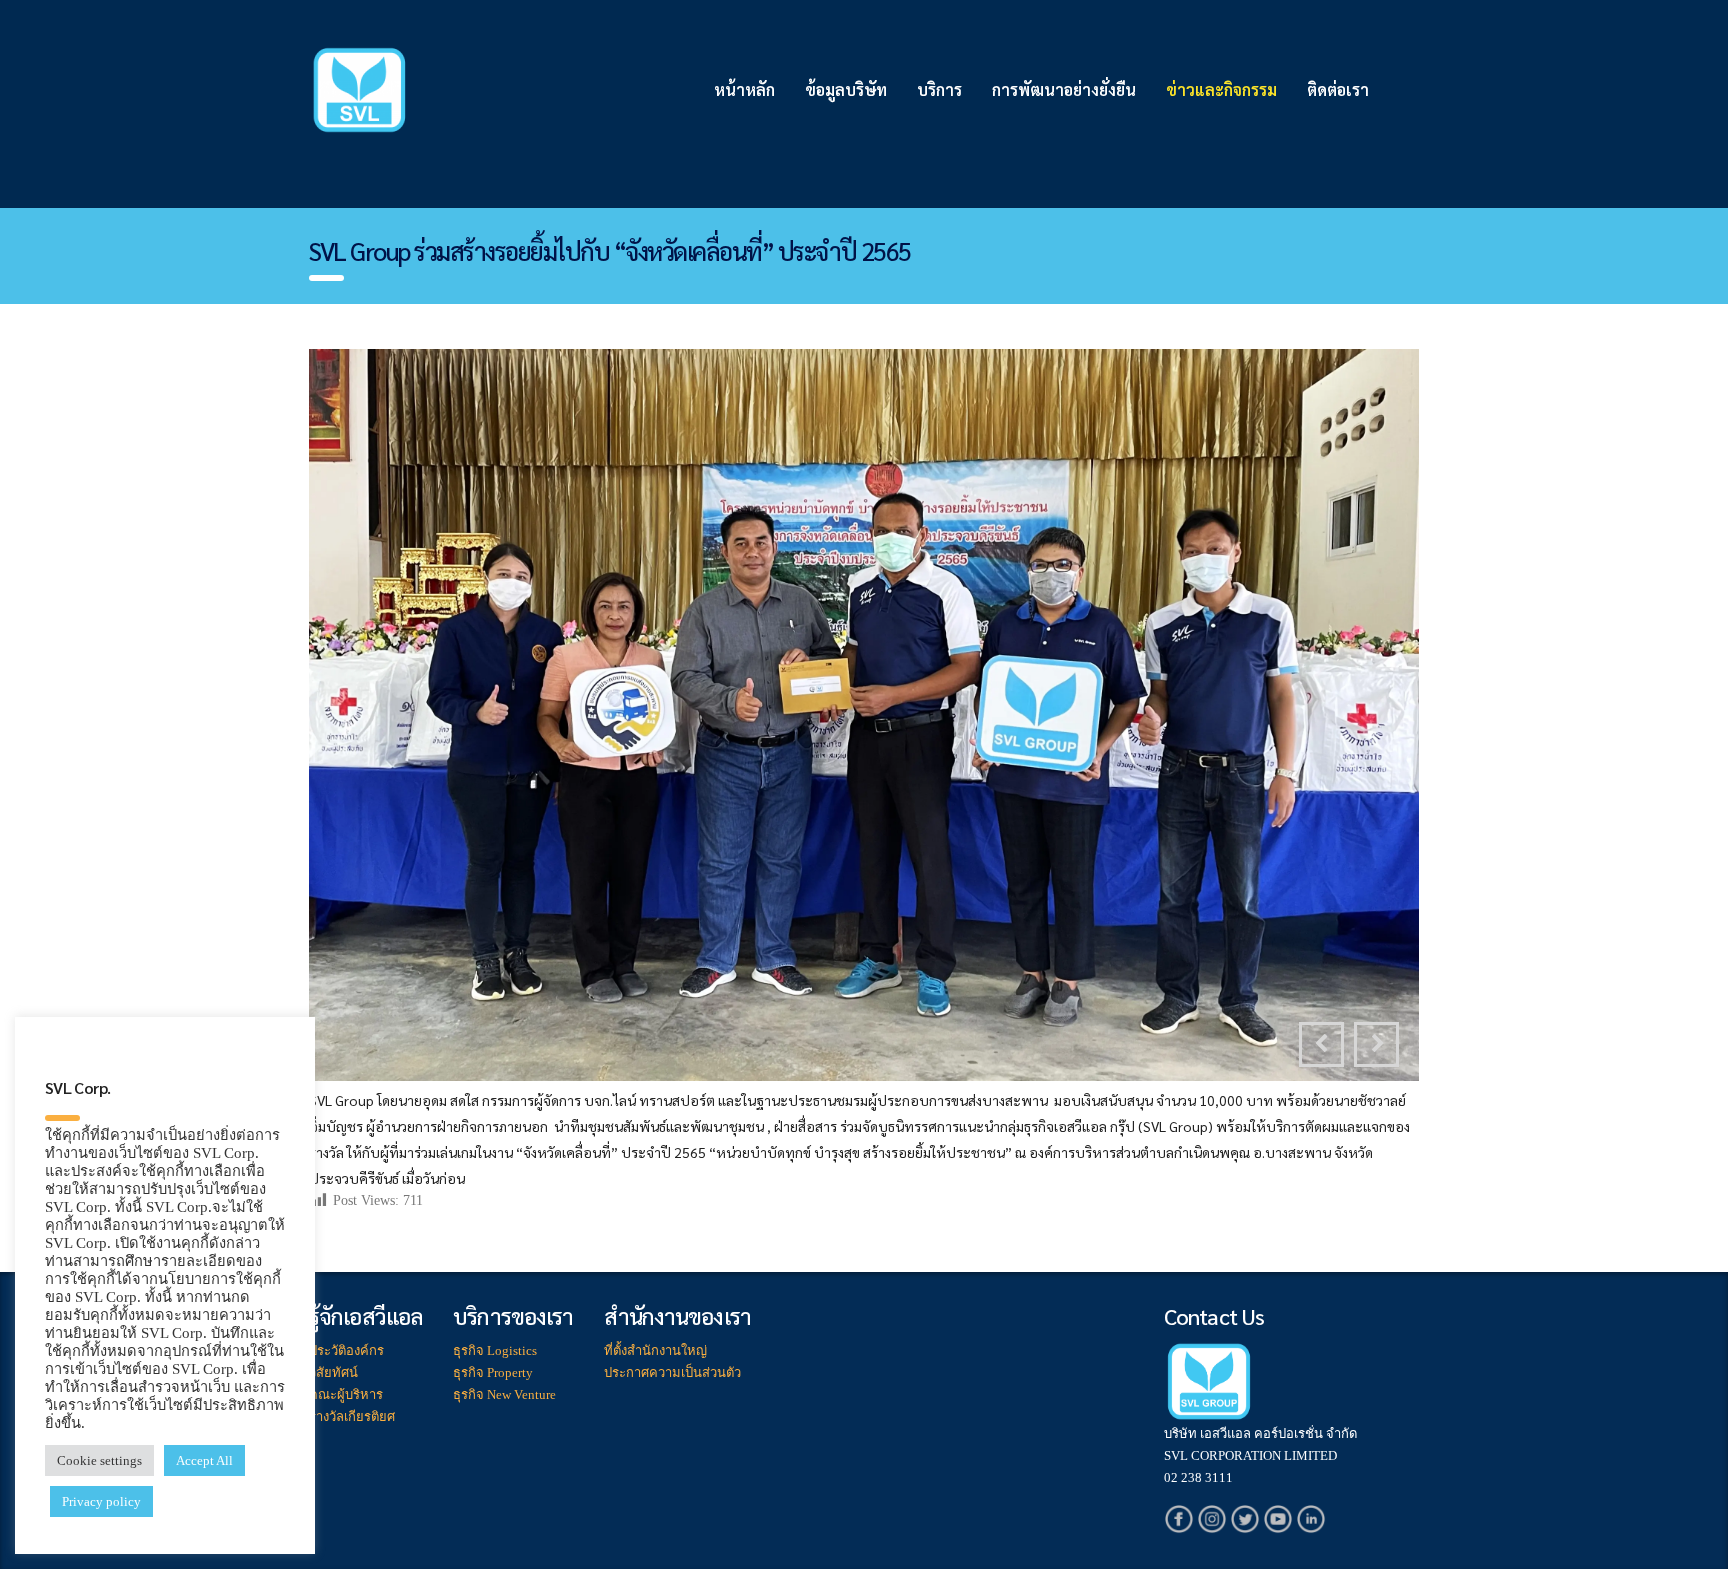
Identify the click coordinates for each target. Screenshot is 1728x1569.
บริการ (939, 89)
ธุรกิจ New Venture (504, 1394)
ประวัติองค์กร (346, 1350)
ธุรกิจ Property (493, 1372)
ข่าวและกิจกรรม (1221, 89)
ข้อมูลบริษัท (846, 89)
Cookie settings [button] (99, 1460)
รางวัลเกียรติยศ (352, 1416)
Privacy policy (101, 1501)
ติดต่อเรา (1338, 89)
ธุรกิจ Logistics (495, 1350)
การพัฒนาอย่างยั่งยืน (1064, 89)
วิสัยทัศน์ (333, 1372)
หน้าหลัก (744, 89)
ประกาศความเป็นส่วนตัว (672, 1372)
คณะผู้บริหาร (346, 1394)
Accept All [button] (204, 1460)
